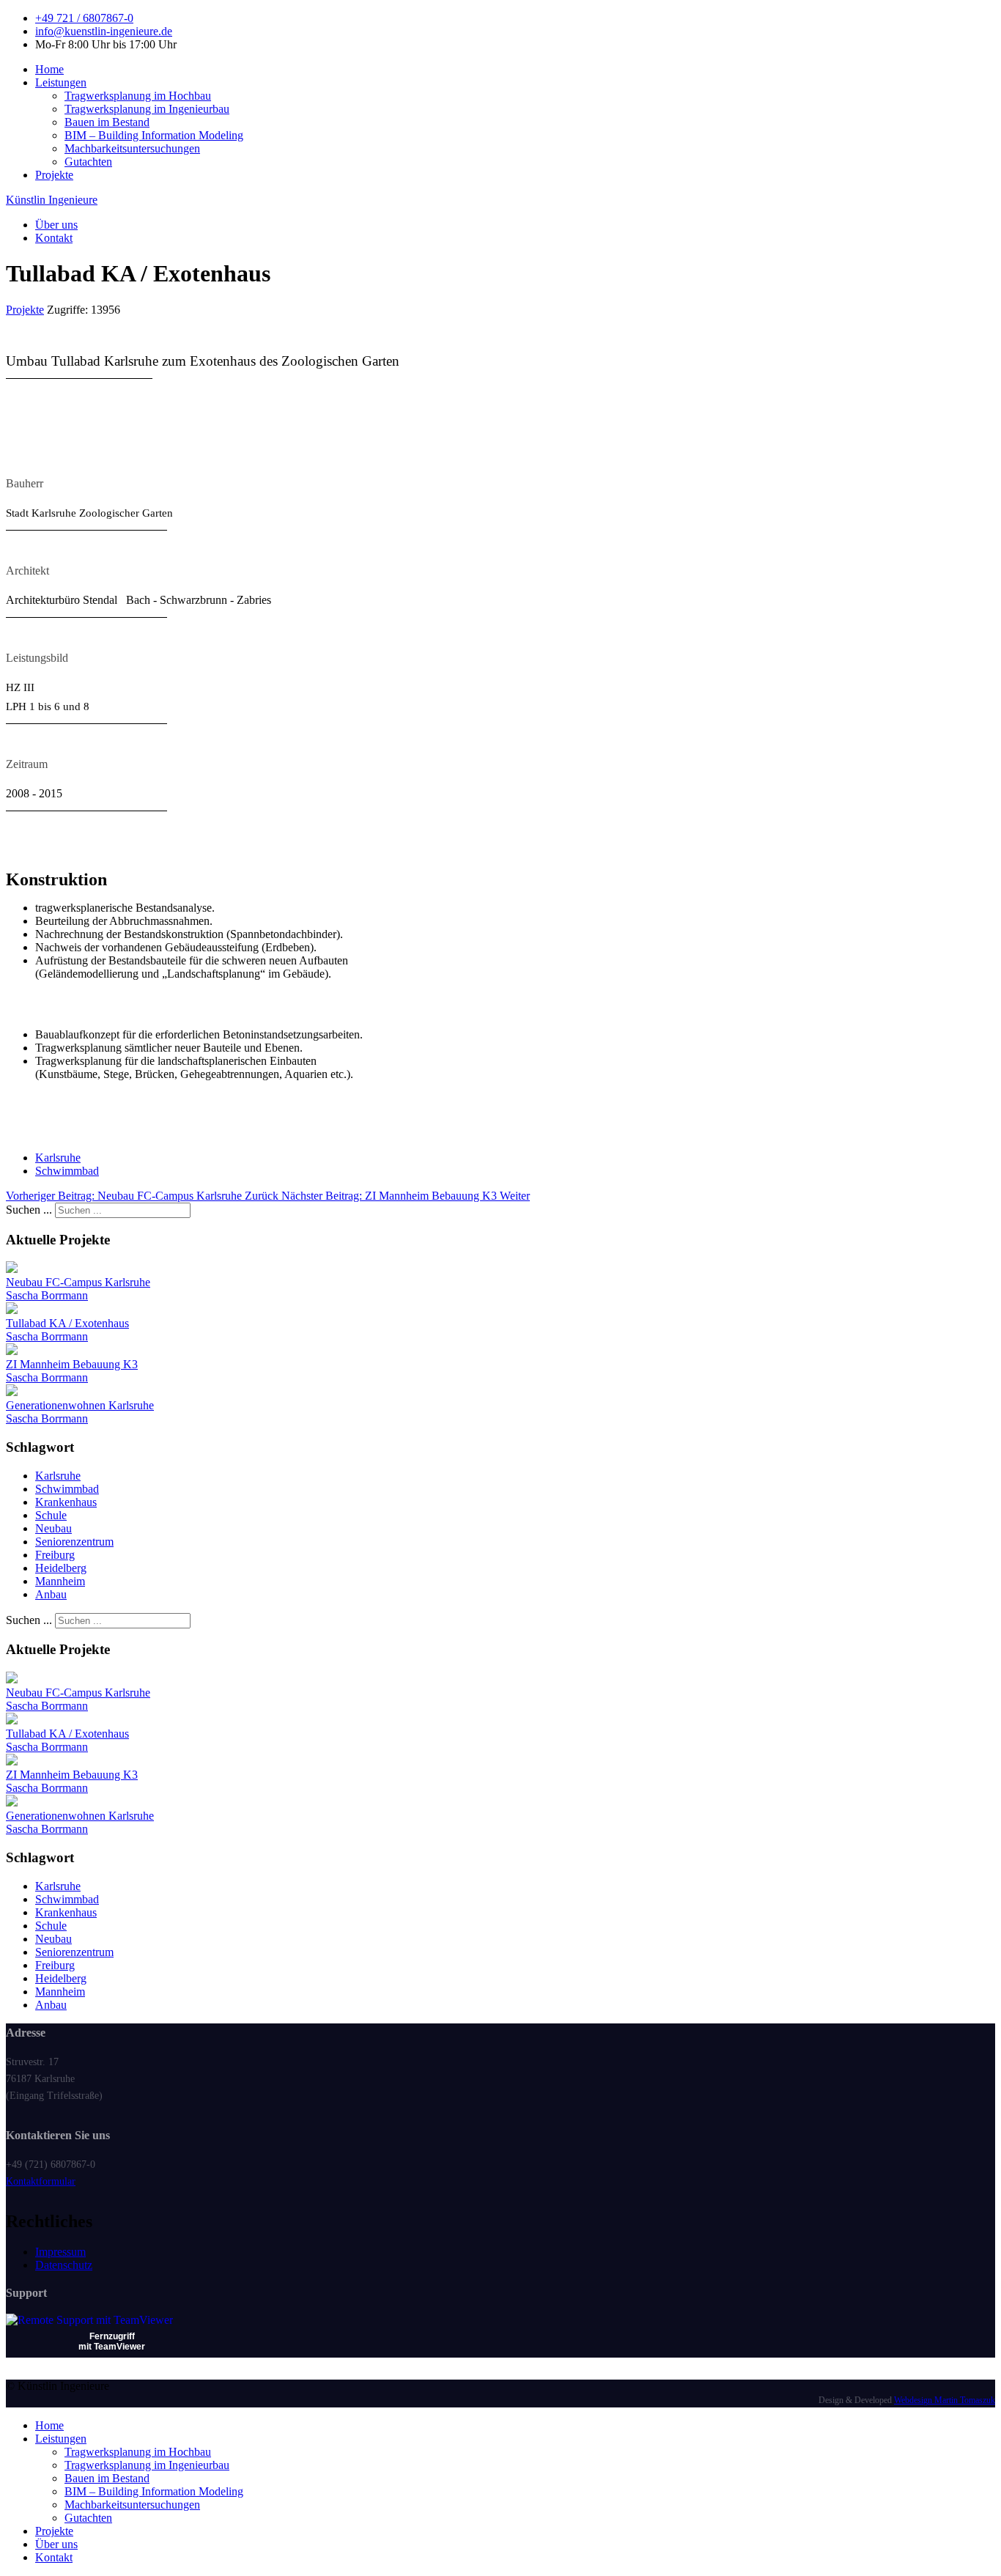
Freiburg (55, 1555)
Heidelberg (61, 1568)
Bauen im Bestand (107, 122)
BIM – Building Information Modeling (154, 135)
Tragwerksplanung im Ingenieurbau (147, 109)
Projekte (54, 175)
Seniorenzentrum (74, 1542)
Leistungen (61, 82)
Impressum (60, 2252)
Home (49, 69)
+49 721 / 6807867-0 (84, 18)
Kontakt (54, 238)
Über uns (56, 225)
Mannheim (60, 1581)
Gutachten (88, 162)
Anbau (51, 1594)
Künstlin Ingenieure (52, 200)
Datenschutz (64, 2265)
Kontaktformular (41, 2181)
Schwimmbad (67, 1171)
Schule (51, 1515)
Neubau (53, 1528)
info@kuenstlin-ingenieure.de (104, 31)
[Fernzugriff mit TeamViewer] (89, 2320)
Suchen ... (29, 1210)
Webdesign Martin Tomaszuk (945, 2400)
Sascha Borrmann (47, 1295)
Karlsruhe (58, 1158)
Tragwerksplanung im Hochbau (138, 96)
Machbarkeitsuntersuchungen (132, 148)
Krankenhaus (66, 1502)
